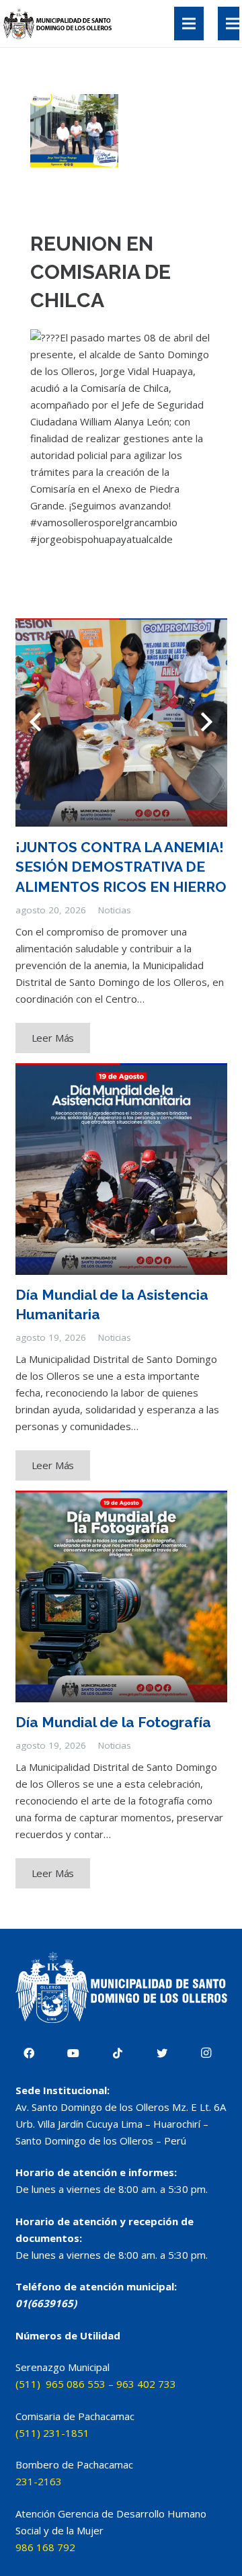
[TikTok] (118, 2053)
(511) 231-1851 (52, 2433)
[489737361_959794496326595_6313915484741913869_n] (74, 131)
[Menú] (189, 24)
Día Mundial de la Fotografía (113, 1722)
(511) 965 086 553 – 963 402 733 (96, 2384)
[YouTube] (73, 2053)
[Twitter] (162, 2053)
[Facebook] (29, 2053)
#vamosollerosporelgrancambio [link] (104, 522)
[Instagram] (206, 2053)
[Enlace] (59, 24)
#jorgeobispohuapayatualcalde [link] (102, 539)
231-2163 (39, 2481)
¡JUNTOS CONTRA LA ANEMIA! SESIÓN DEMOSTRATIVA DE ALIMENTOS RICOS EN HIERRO (121, 867)
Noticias (115, 910)
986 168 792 (45, 2547)
